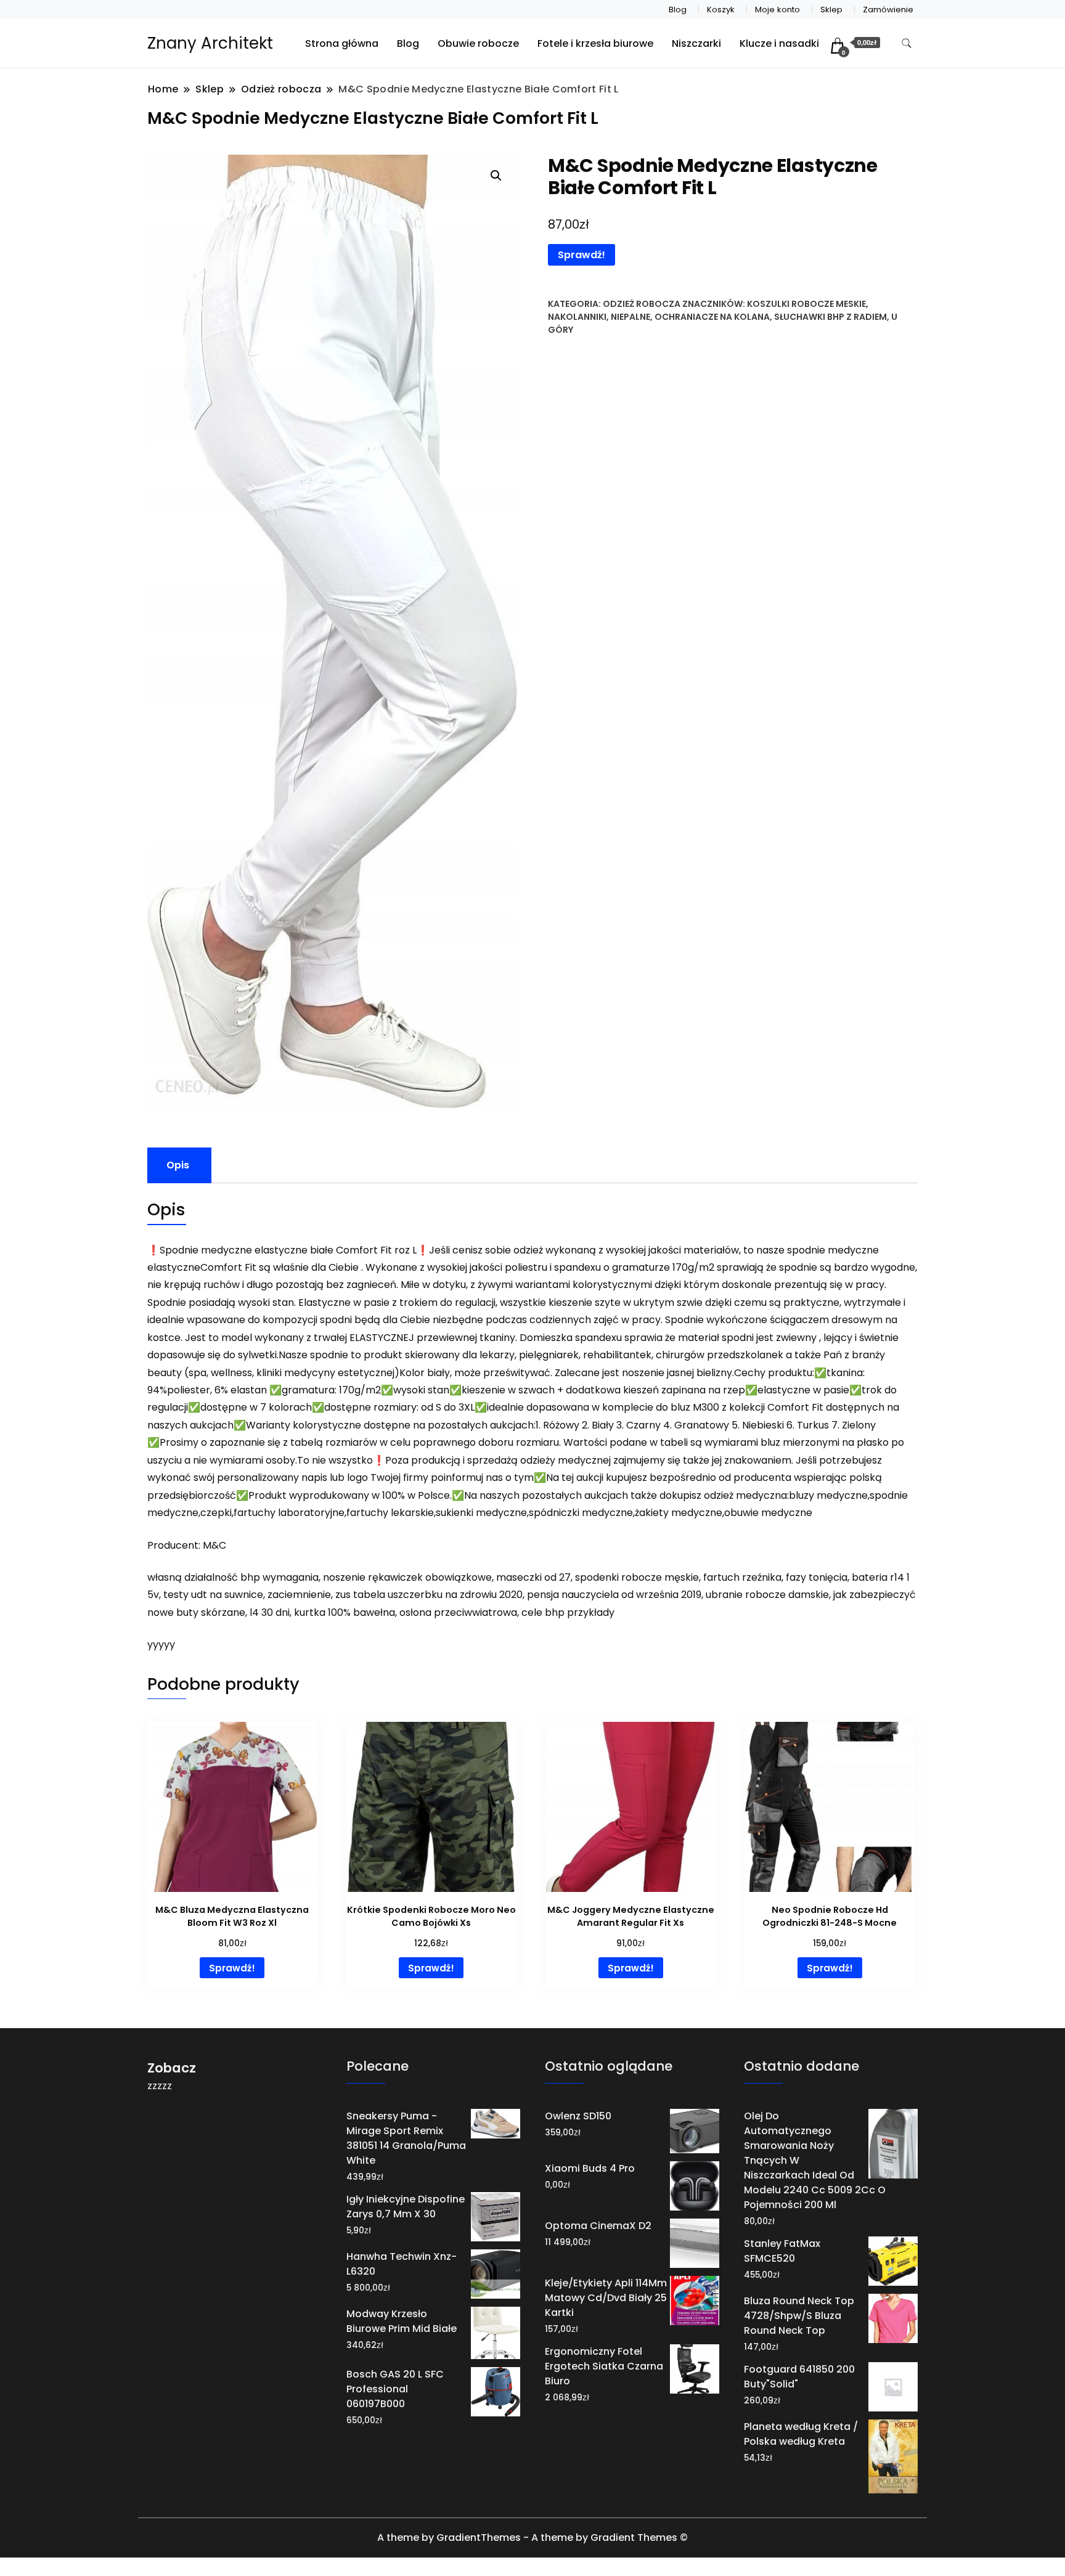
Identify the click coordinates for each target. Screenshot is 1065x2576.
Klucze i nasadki (779, 43)
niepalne (630, 317)
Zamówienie (888, 10)
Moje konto (777, 10)
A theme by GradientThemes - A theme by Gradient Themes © (532, 2537)
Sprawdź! (581, 255)
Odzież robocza (642, 304)
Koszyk (721, 10)
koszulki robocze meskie (806, 304)
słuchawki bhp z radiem (830, 317)
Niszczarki (696, 43)
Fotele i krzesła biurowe (595, 43)
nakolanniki (577, 317)
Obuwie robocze (478, 43)
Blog (678, 10)
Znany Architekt (210, 43)
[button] (496, 176)
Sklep (831, 10)
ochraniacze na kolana (712, 317)
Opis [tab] (178, 1165)
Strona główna (342, 43)
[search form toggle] (907, 43)
